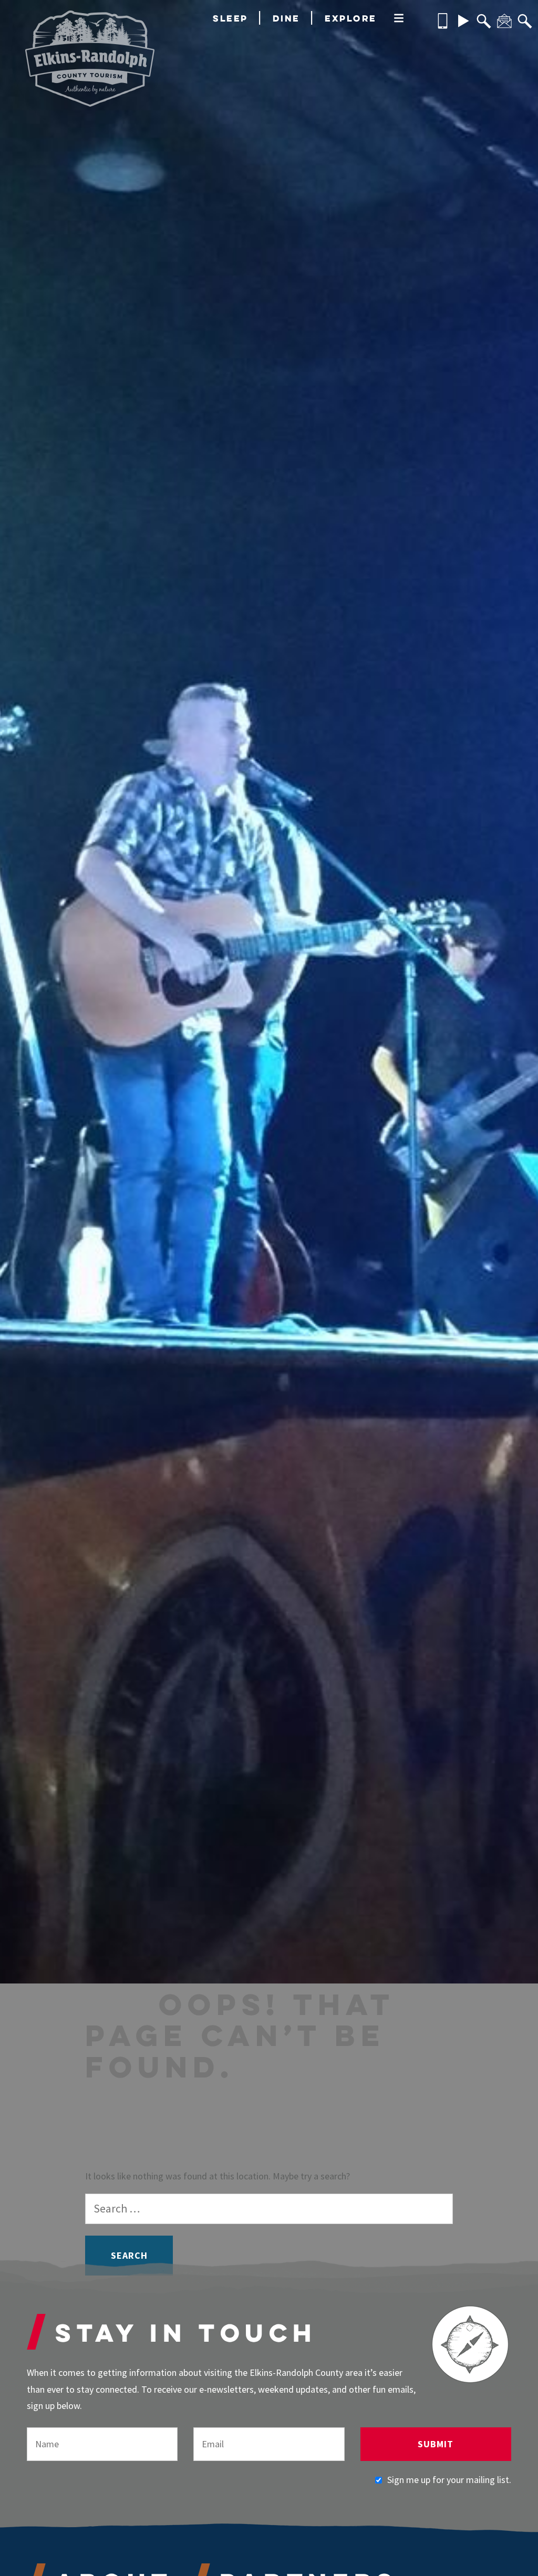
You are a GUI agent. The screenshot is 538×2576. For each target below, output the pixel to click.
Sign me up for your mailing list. (449, 2480)
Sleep (230, 18)
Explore (351, 18)
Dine (286, 18)
